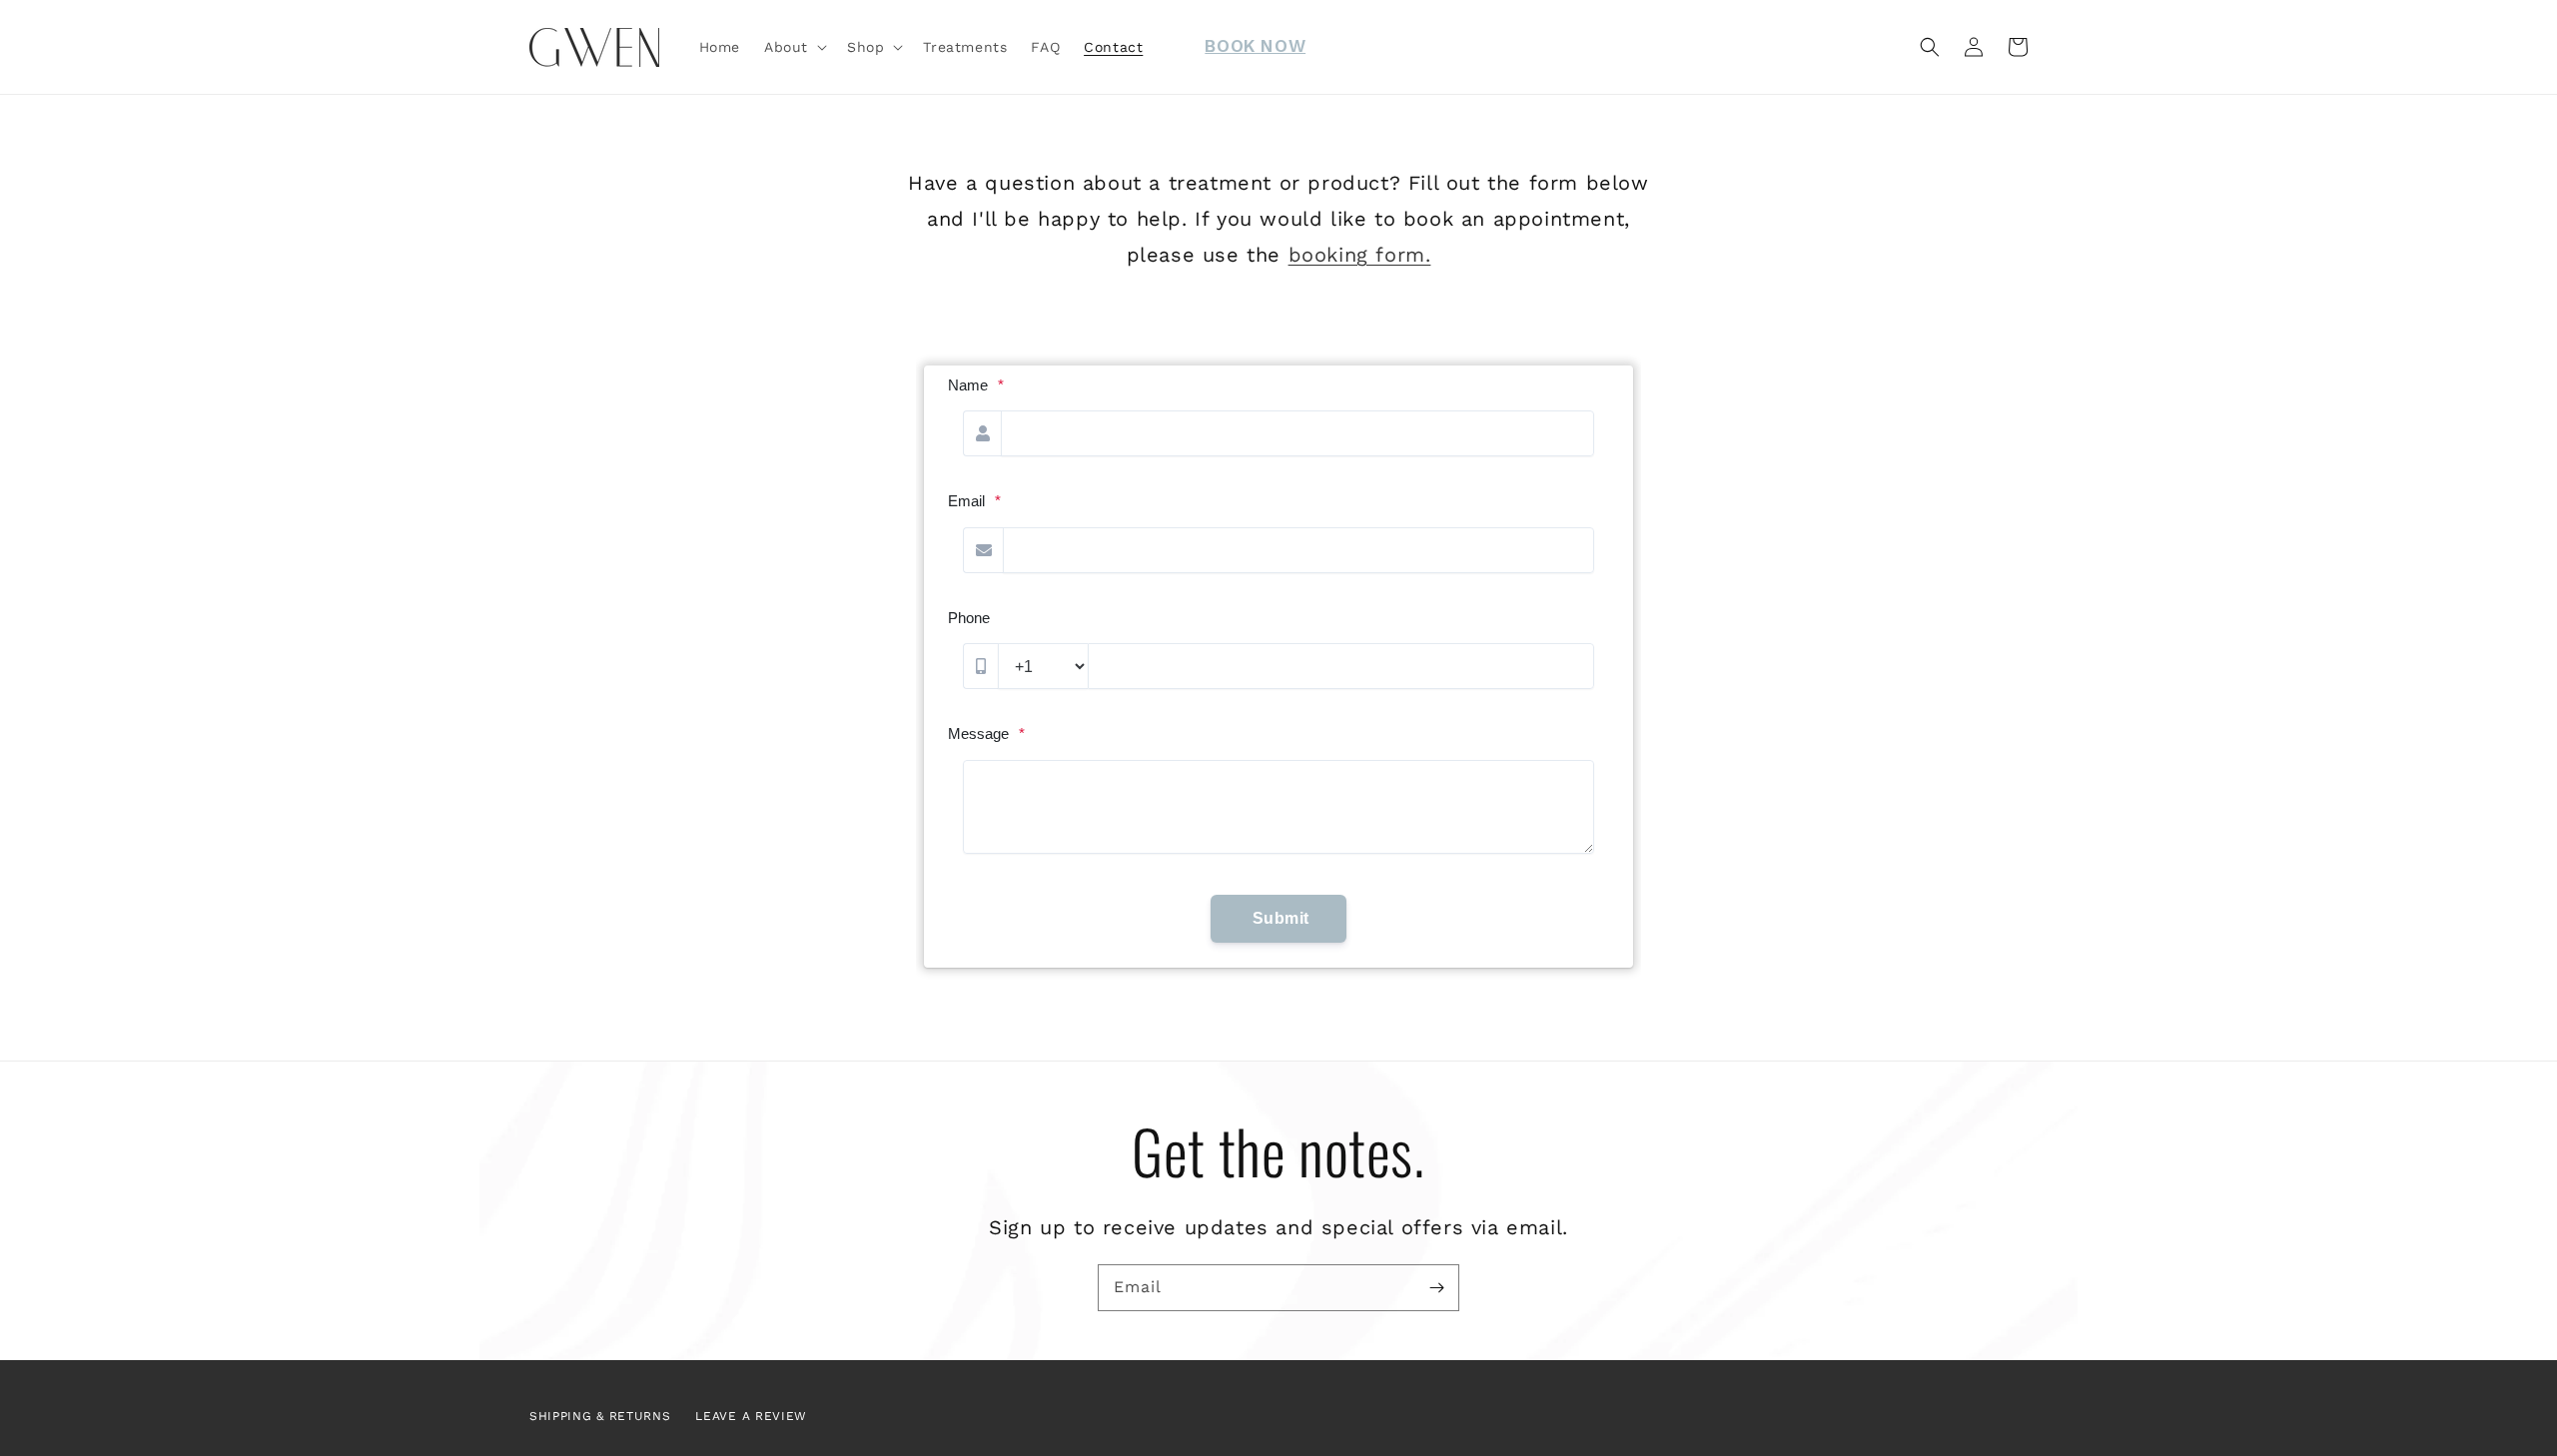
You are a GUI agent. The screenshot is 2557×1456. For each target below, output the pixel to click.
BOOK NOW (1255, 46)
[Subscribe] (1436, 1287)
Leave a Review (751, 1416)
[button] (794, 47)
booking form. (1360, 255)
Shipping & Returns (600, 1416)
